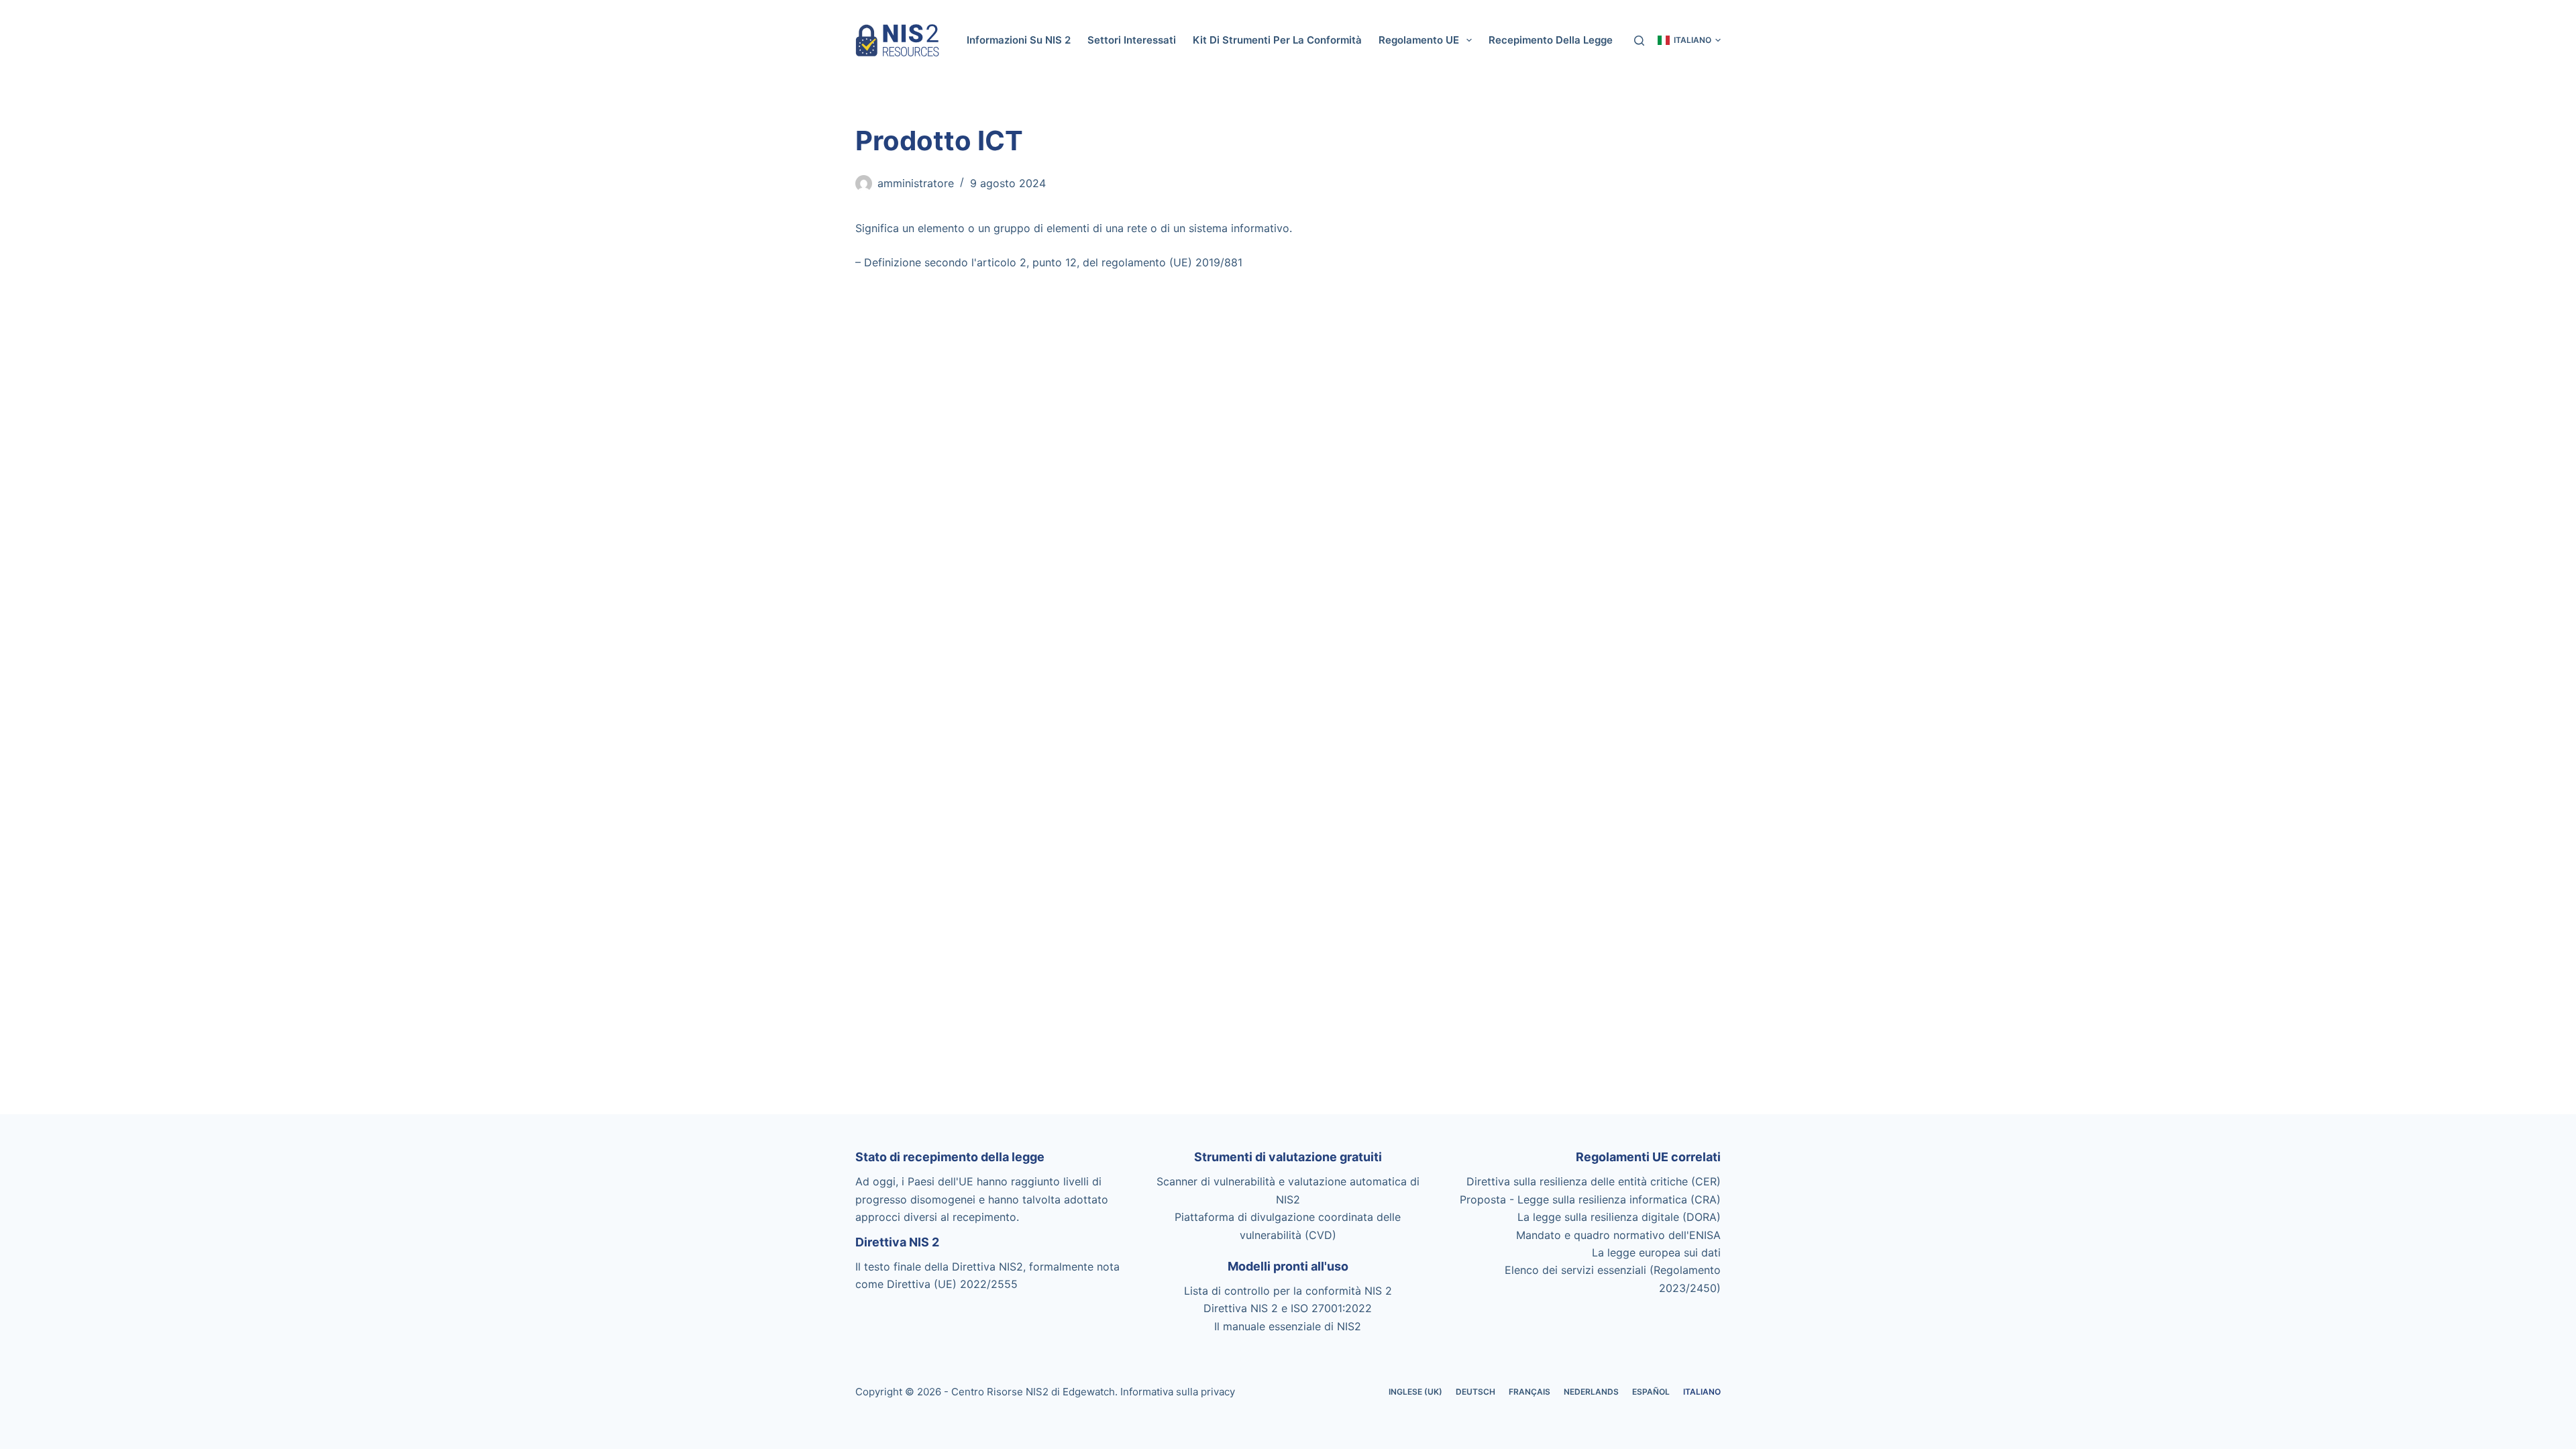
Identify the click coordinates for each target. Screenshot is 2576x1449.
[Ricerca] (1639, 41)
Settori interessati (1132, 40)
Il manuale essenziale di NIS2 (1288, 1326)
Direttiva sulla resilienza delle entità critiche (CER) (1594, 1181)
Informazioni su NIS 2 (1019, 40)
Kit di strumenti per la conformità (1277, 40)
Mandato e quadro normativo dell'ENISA (1618, 1235)
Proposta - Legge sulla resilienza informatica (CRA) (1590, 1199)
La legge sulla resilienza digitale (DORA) (1619, 1217)
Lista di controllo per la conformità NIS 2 (1288, 1291)
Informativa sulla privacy (1178, 1392)
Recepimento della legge (1551, 40)
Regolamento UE (1419, 40)
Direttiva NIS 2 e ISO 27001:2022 (1288, 1308)
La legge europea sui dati (1656, 1252)
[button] (1689, 40)
